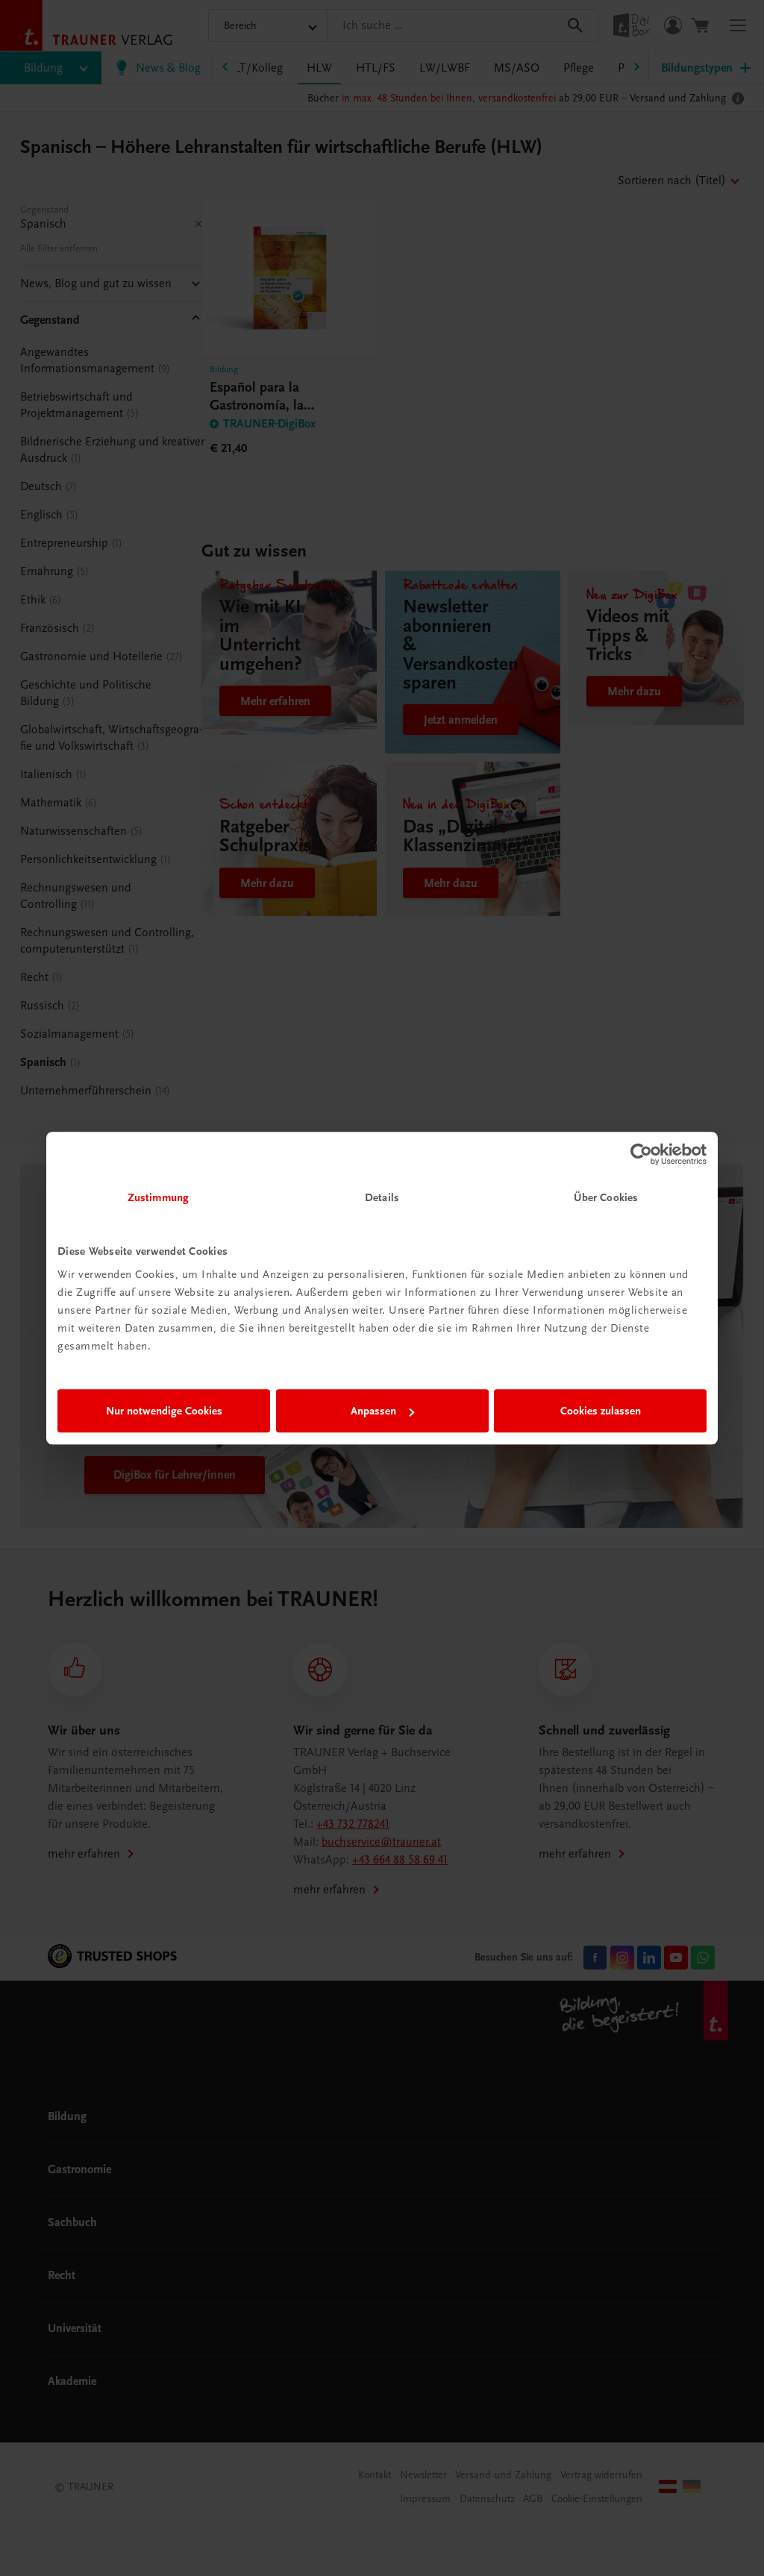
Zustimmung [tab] (158, 1197)
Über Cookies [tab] (606, 1197)
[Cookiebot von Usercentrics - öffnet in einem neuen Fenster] (641, 1154)
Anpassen (373, 1411)
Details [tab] (382, 1197)
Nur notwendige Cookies (164, 1411)
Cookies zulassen (601, 1411)
